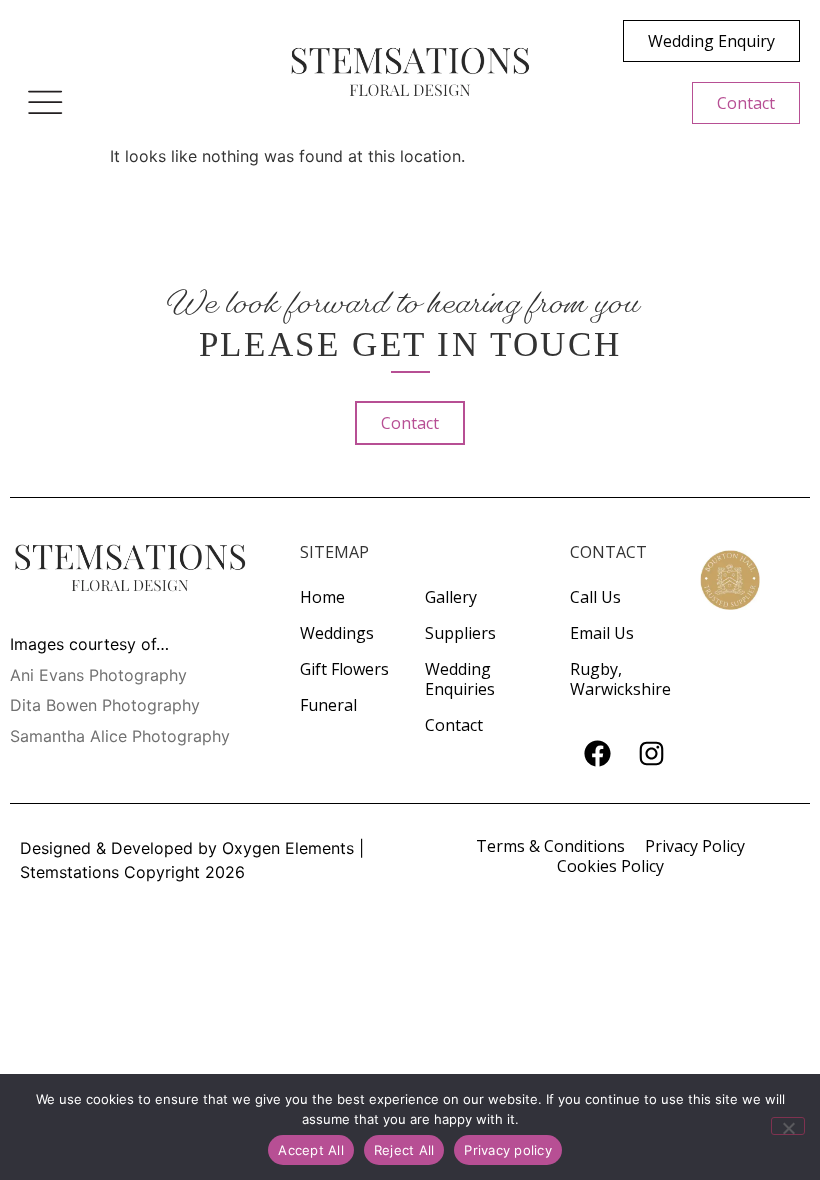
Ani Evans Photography (98, 675)
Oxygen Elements (288, 848)
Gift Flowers (344, 669)
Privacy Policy (695, 846)
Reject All (404, 1150)
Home (322, 597)
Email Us (602, 633)
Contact (454, 725)
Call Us (595, 597)
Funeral (328, 705)
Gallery (451, 597)
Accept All (311, 1150)
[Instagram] (651, 754)
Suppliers (460, 633)
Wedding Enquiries (460, 679)
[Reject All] (788, 1126)
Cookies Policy (610, 866)
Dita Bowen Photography (105, 705)
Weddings (337, 633)
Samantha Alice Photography (120, 736)
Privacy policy (508, 1150)
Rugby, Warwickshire (620, 679)
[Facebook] (597, 754)
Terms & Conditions (550, 846)
